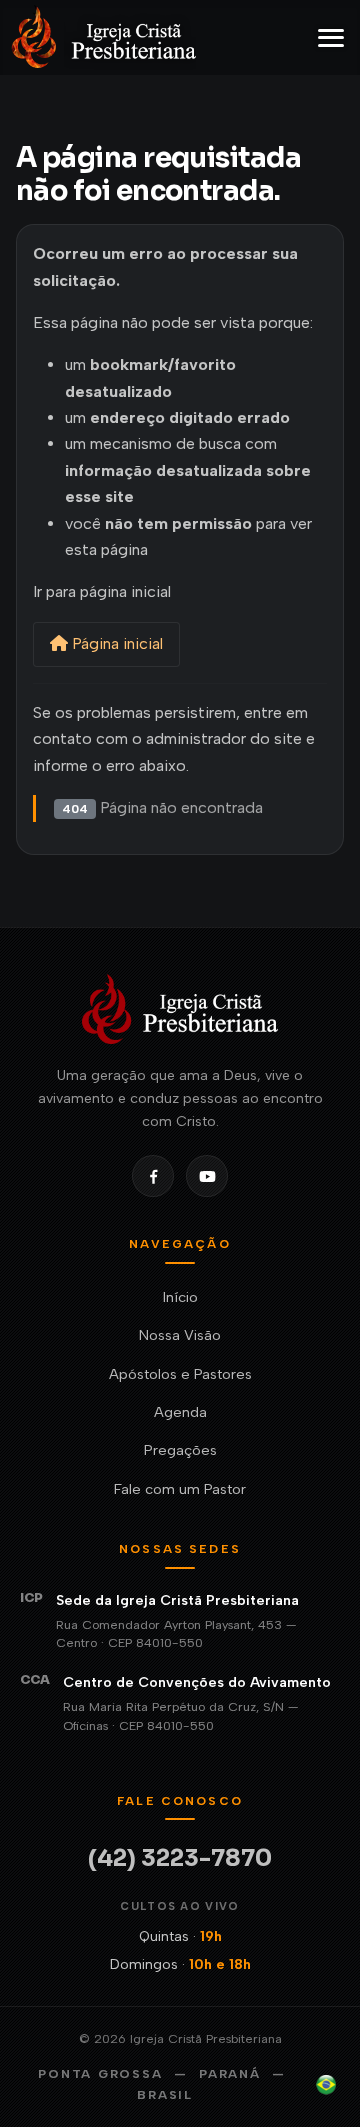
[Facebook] (153, 1176)
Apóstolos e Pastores (180, 1374)
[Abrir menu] (331, 38)
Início (180, 1297)
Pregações (180, 1450)
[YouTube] (207, 1176)
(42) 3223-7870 (180, 1858)
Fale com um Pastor (180, 1489)
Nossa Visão (180, 1335)
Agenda (180, 1412)
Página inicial (115, 643)
